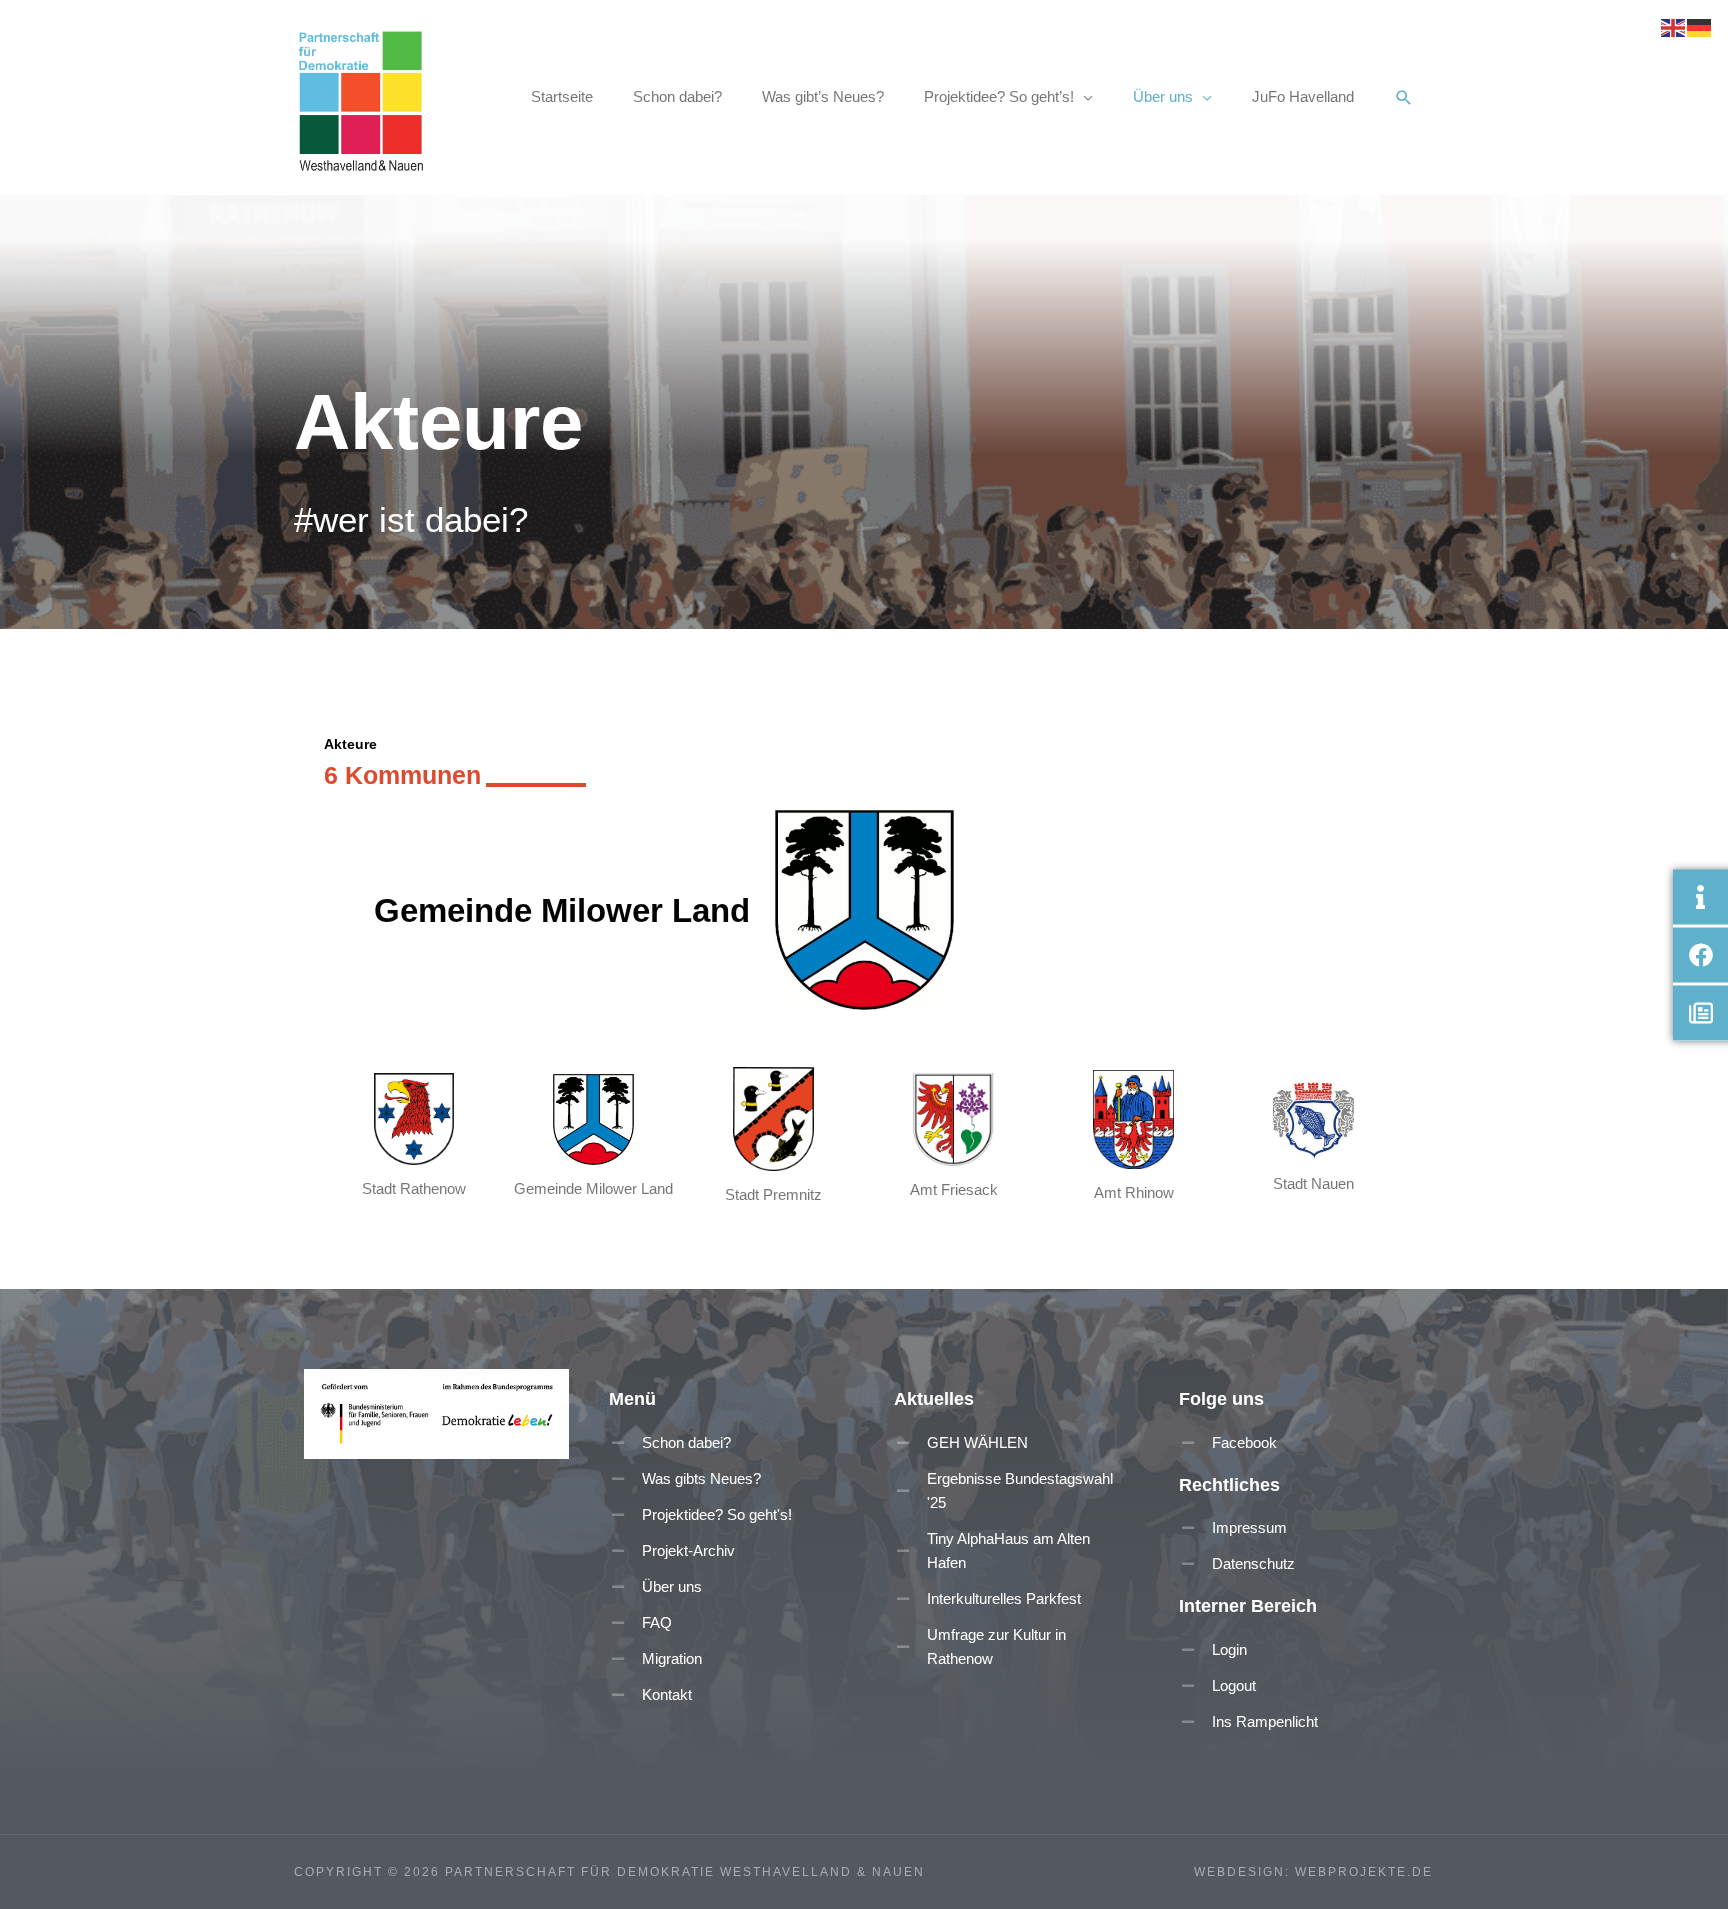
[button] (1404, 98)
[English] (1674, 26)
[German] (1700, 26)
